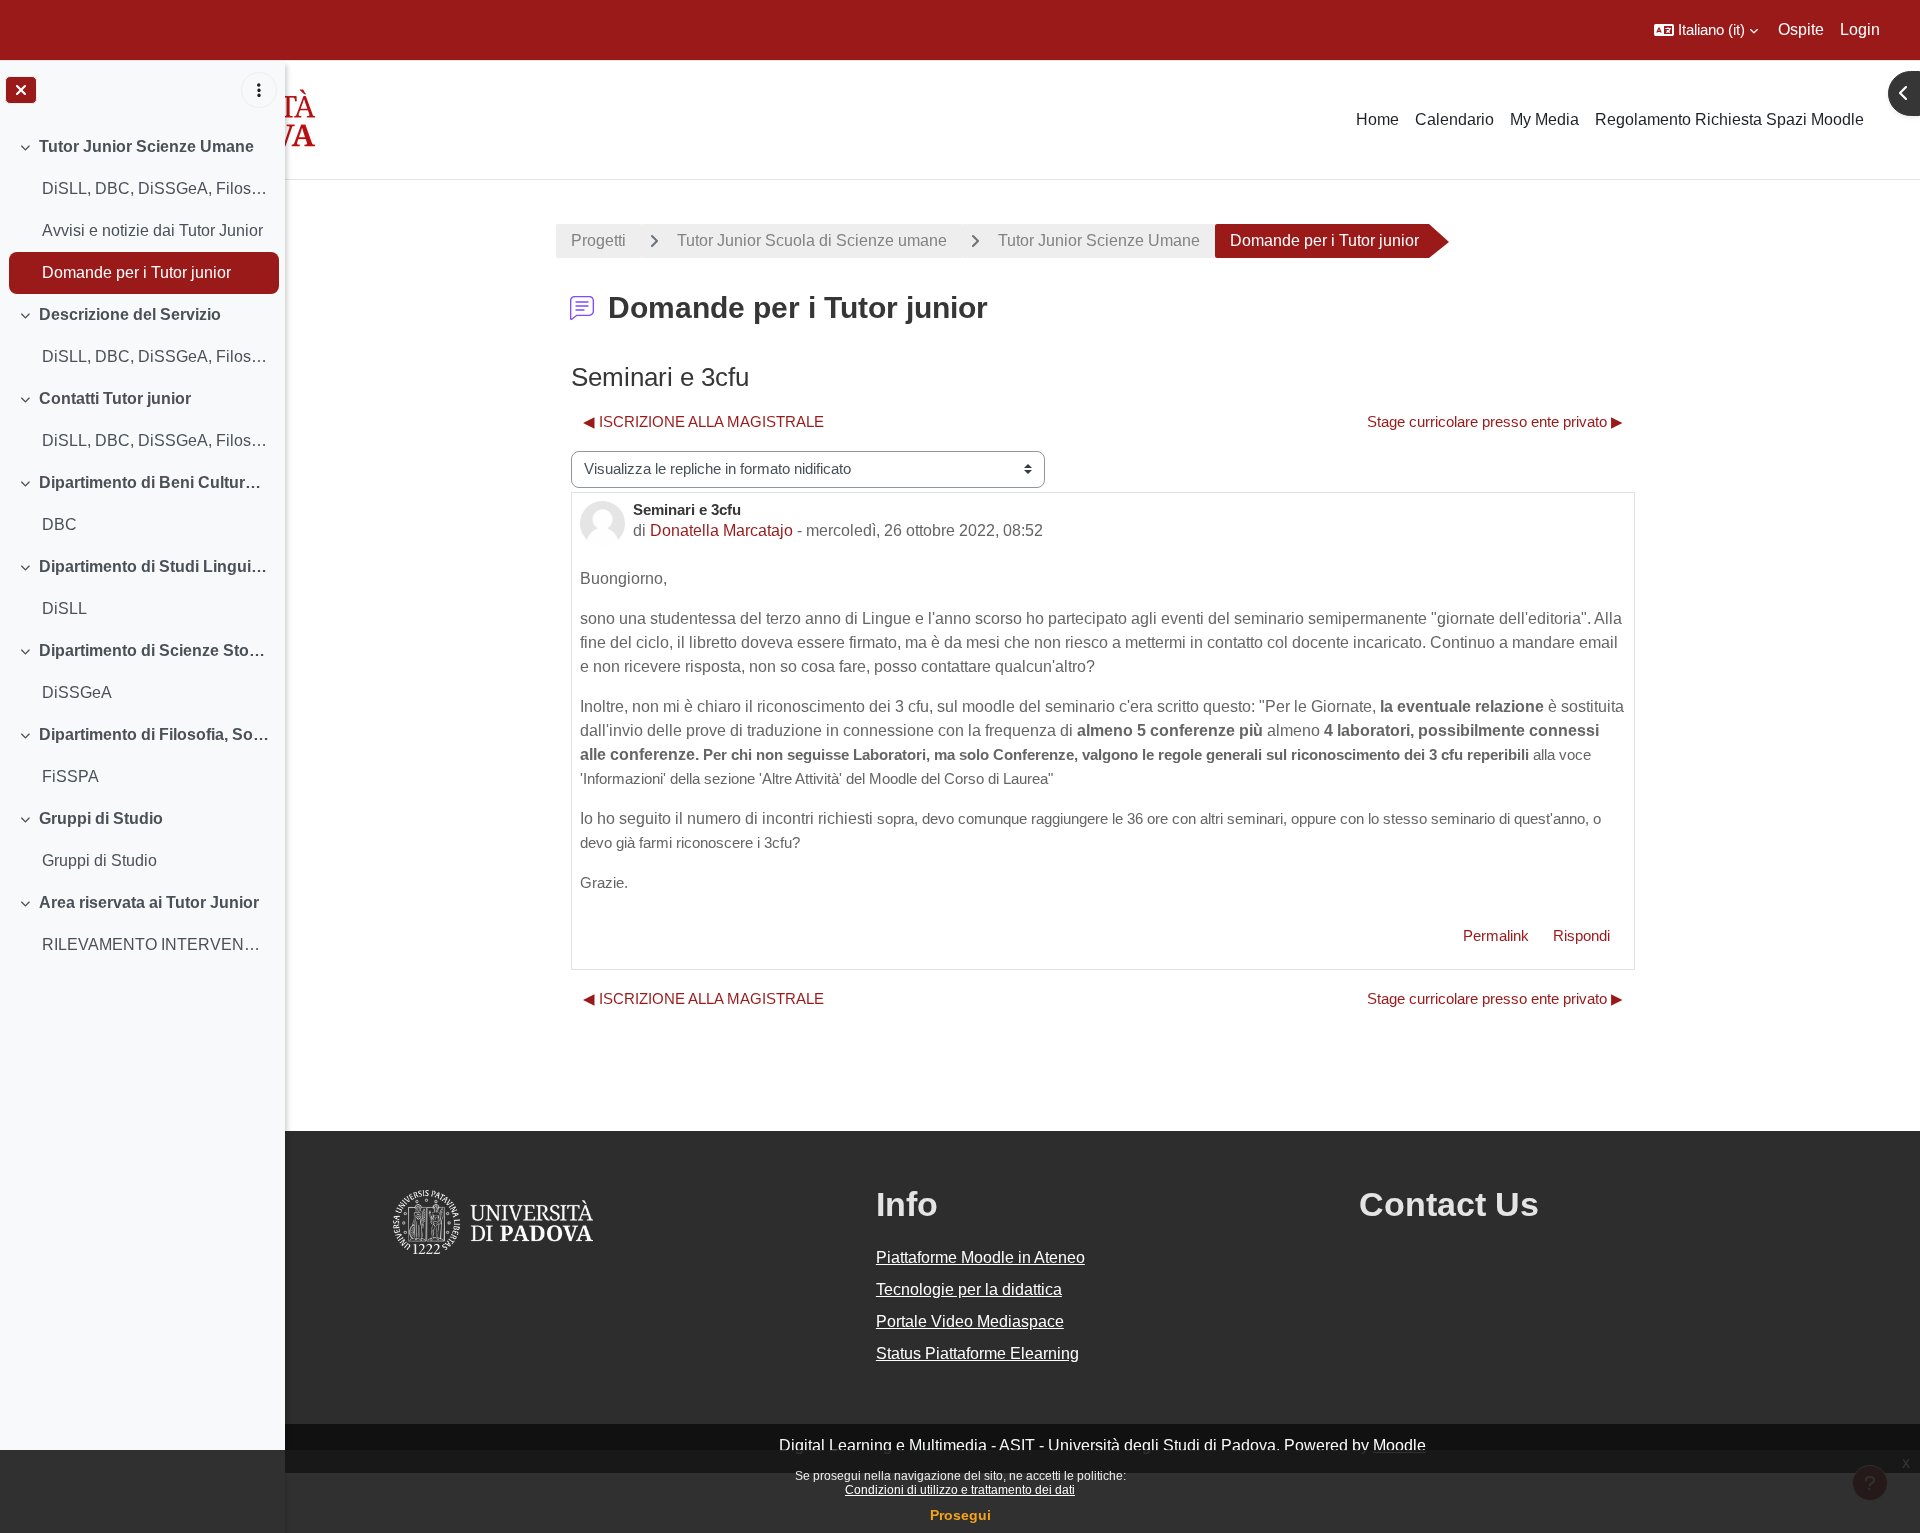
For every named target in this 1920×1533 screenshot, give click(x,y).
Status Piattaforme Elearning (977, 1353)
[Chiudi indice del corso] (21, 90)
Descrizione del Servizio (130, 314)
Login (1860, 29)
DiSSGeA (77, 692)
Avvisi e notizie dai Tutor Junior (152, 230)
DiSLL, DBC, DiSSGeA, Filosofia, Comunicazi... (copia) (155, 356)
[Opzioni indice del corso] (259, 90)
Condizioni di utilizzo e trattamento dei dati (960, 1490)
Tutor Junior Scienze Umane (146, 146)
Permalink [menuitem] (1496, 935)
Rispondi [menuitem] (1581, 935)
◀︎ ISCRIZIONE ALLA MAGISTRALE (703, 421)
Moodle (1399, 1445)
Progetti (598, 240)
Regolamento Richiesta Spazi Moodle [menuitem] (1729, 119)
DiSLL (64, 608)
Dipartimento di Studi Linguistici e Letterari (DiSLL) (154, 566)
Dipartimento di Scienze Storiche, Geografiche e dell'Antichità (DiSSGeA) (154, 650)
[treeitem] (142, 210)
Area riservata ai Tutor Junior (149, 902)
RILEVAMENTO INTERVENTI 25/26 (155, 944)
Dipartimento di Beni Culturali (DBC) (154, 482)
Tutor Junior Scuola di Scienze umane (812, 240)
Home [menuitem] (1377, 119)
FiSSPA (70, 776)
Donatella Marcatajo (721, 530)
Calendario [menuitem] (1454, 119)
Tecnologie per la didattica (969, 1289)
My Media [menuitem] (1544, 119)
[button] (1706, 30)
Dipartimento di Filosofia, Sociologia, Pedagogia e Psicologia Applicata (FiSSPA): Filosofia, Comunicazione (154, 734)
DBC (59, 524)
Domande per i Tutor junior (136, 272)
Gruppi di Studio (101, 818)
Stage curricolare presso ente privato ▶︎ (1495, 421)
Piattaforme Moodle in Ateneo (980, 1257)
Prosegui (960, 1515)
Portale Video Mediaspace (970, 1321)
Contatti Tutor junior (115, 398)
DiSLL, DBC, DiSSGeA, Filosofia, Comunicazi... (155, 188)
